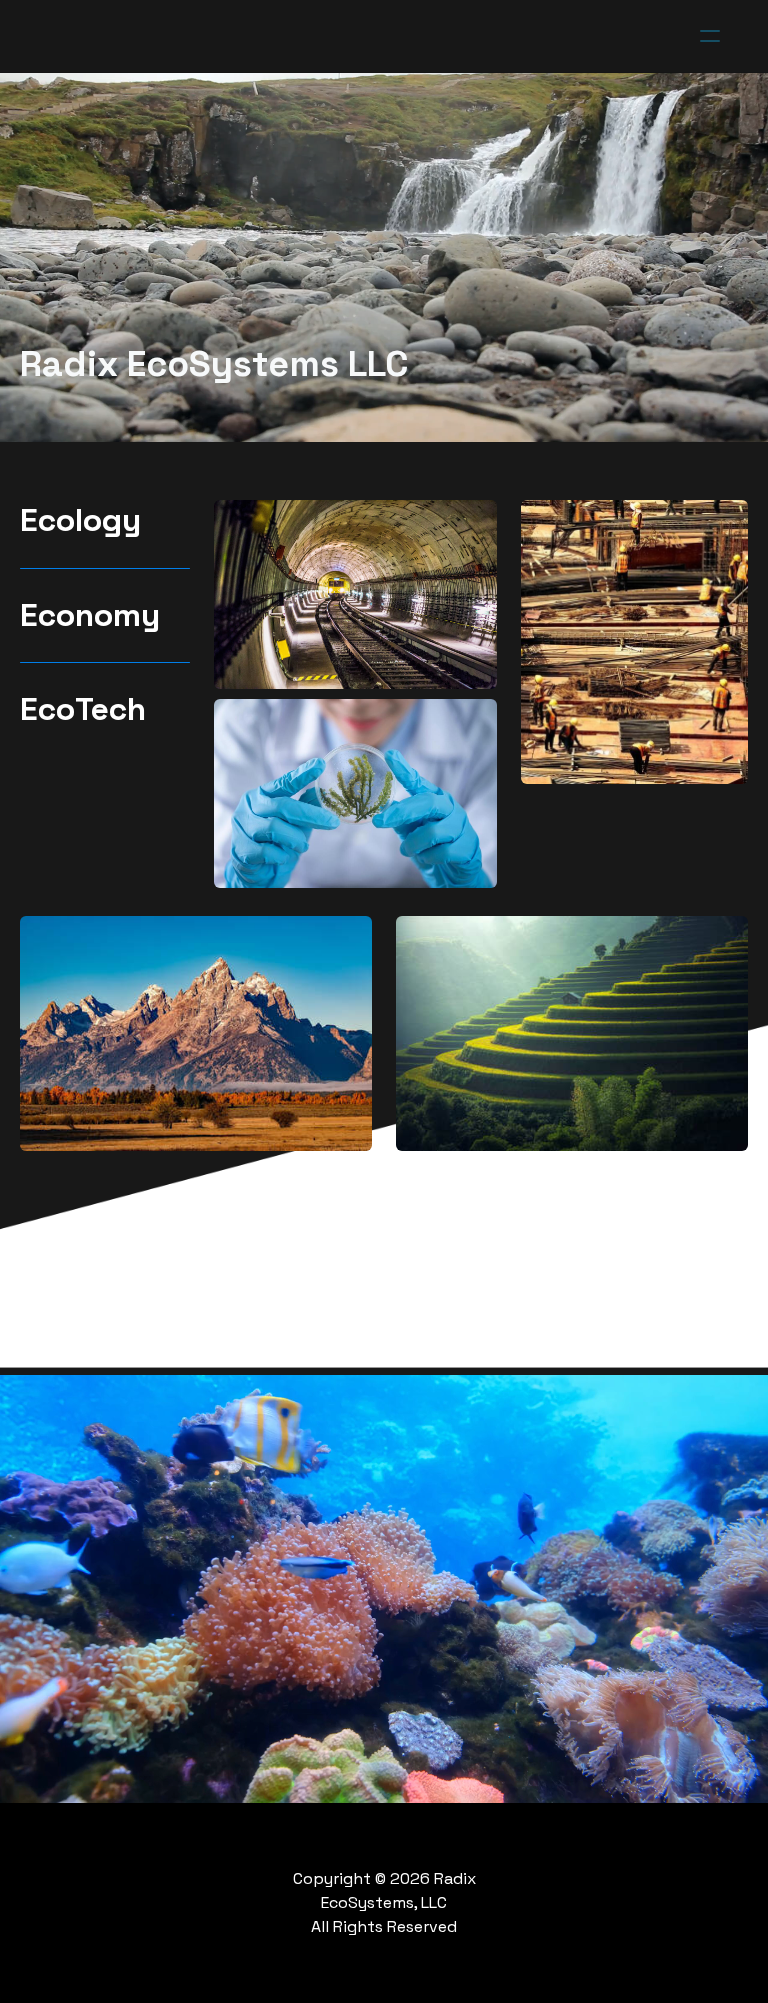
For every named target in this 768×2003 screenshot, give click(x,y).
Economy (90, 615)
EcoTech (83, 709)
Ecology (80, 520)
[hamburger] (710, 36)
